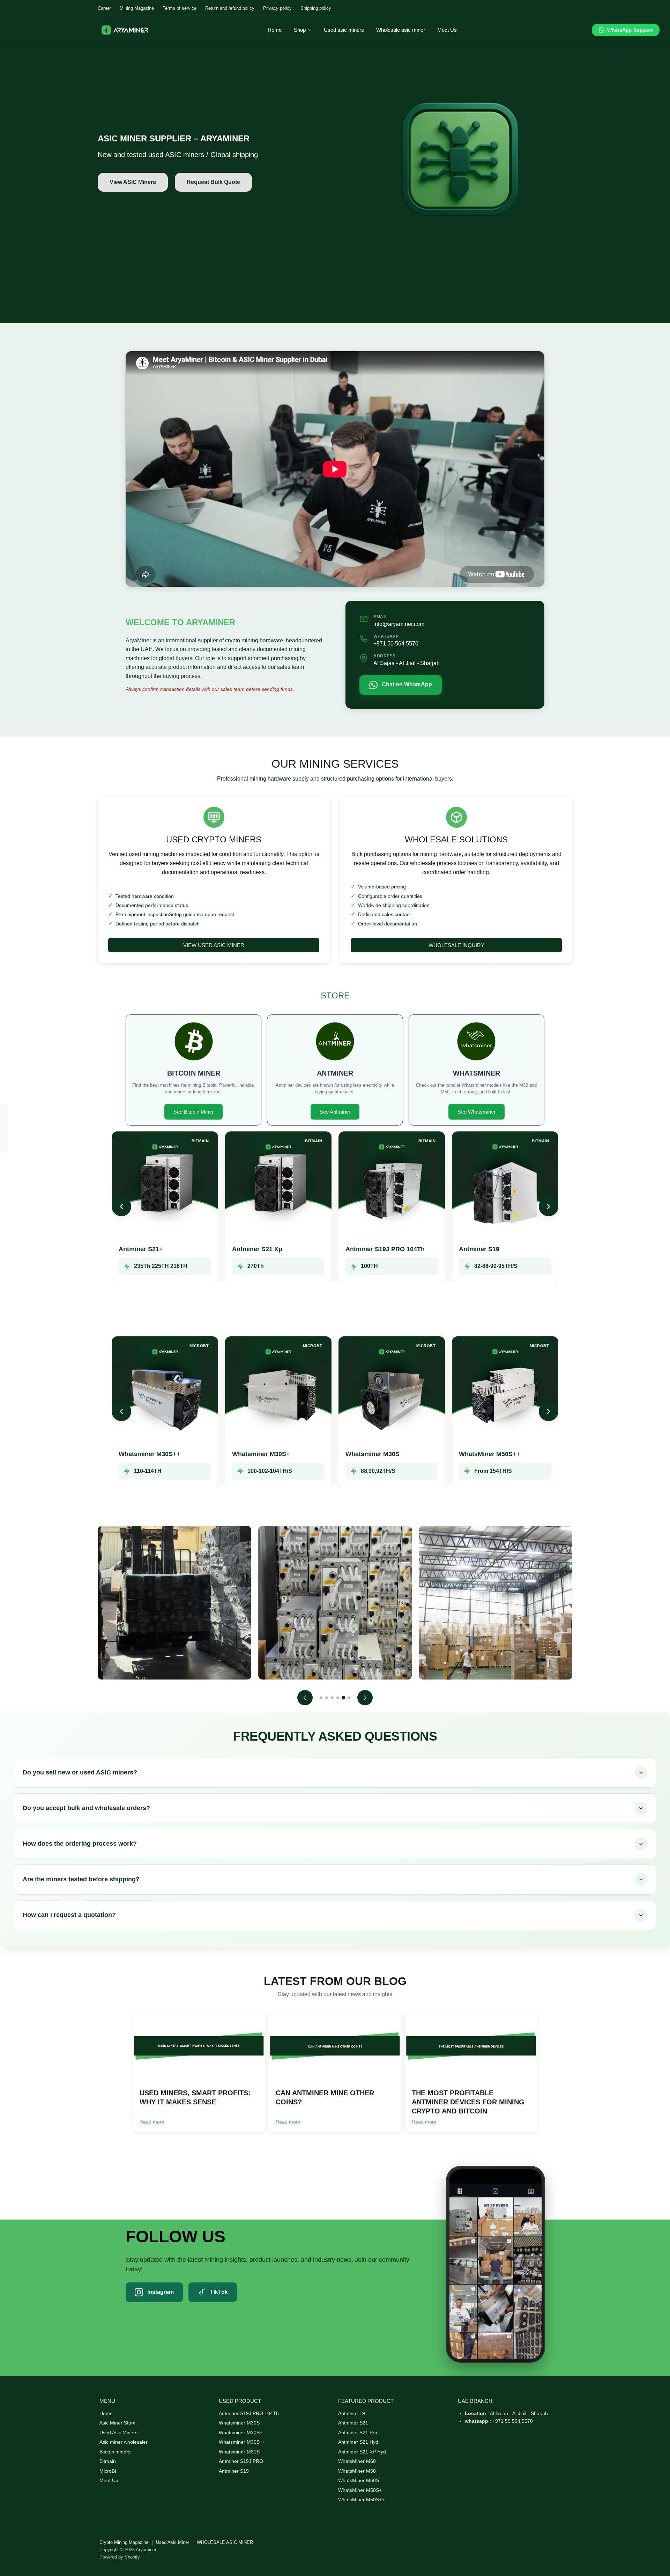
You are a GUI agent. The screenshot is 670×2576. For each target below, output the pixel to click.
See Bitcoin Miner (193, 1112)
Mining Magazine (137, 8)
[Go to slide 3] (332, 1698)
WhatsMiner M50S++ (490, 1454)
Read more (152, 2122)
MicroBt (108, 2471)
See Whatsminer (477, 1112)
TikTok (219, 2292)
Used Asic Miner (173, 2542)
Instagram (161, 2292)
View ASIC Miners (133, 182)
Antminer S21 (353, 2423)
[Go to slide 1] (321, 1698)
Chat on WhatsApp (407, 684)
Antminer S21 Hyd (358, 2442)
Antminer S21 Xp (257, 1249)
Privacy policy (277, 8)
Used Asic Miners (118, 2433)
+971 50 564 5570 (396, 644)
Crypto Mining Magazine (124, 2542)
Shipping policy (316, 8)
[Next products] (549, 1206)
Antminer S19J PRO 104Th (385, 1249)
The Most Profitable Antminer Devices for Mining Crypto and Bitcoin (468, 2102)
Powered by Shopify (120, 2557)
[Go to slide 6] (349, 1698)
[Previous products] (121, 1206)
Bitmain (108, 2461)
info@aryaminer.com (399, 624)
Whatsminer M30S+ (261, 1454)
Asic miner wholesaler (124, 2442)
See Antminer (335, 1112)
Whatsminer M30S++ (150, 1454)
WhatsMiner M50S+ (360, 2490)
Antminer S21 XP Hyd (362, 2452)
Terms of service (180, 8)
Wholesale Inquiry (456, 945)
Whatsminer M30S (373, 1454)
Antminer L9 (352, 2413)
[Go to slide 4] (338, 1698)
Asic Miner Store (118, 2423)
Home (106, 2413)
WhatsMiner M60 (357, 2461)
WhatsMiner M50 (357, 2471)
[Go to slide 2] (327, 1698)
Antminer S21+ (141, 1249)
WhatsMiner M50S (359, 2480)
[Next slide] (365, 1698)
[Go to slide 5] (343, 1698)
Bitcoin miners (115, 2452)
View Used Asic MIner (214, 945)
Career (104, 8)
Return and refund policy (230, 8)
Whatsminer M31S (239, 2452)
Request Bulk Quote (213, 182)
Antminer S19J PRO (241, 2461)
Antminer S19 (479, 1249)
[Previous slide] (305, 1698)
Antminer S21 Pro (358, 2433)
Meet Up (109, 2480)
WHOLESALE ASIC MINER (225, 2542)
